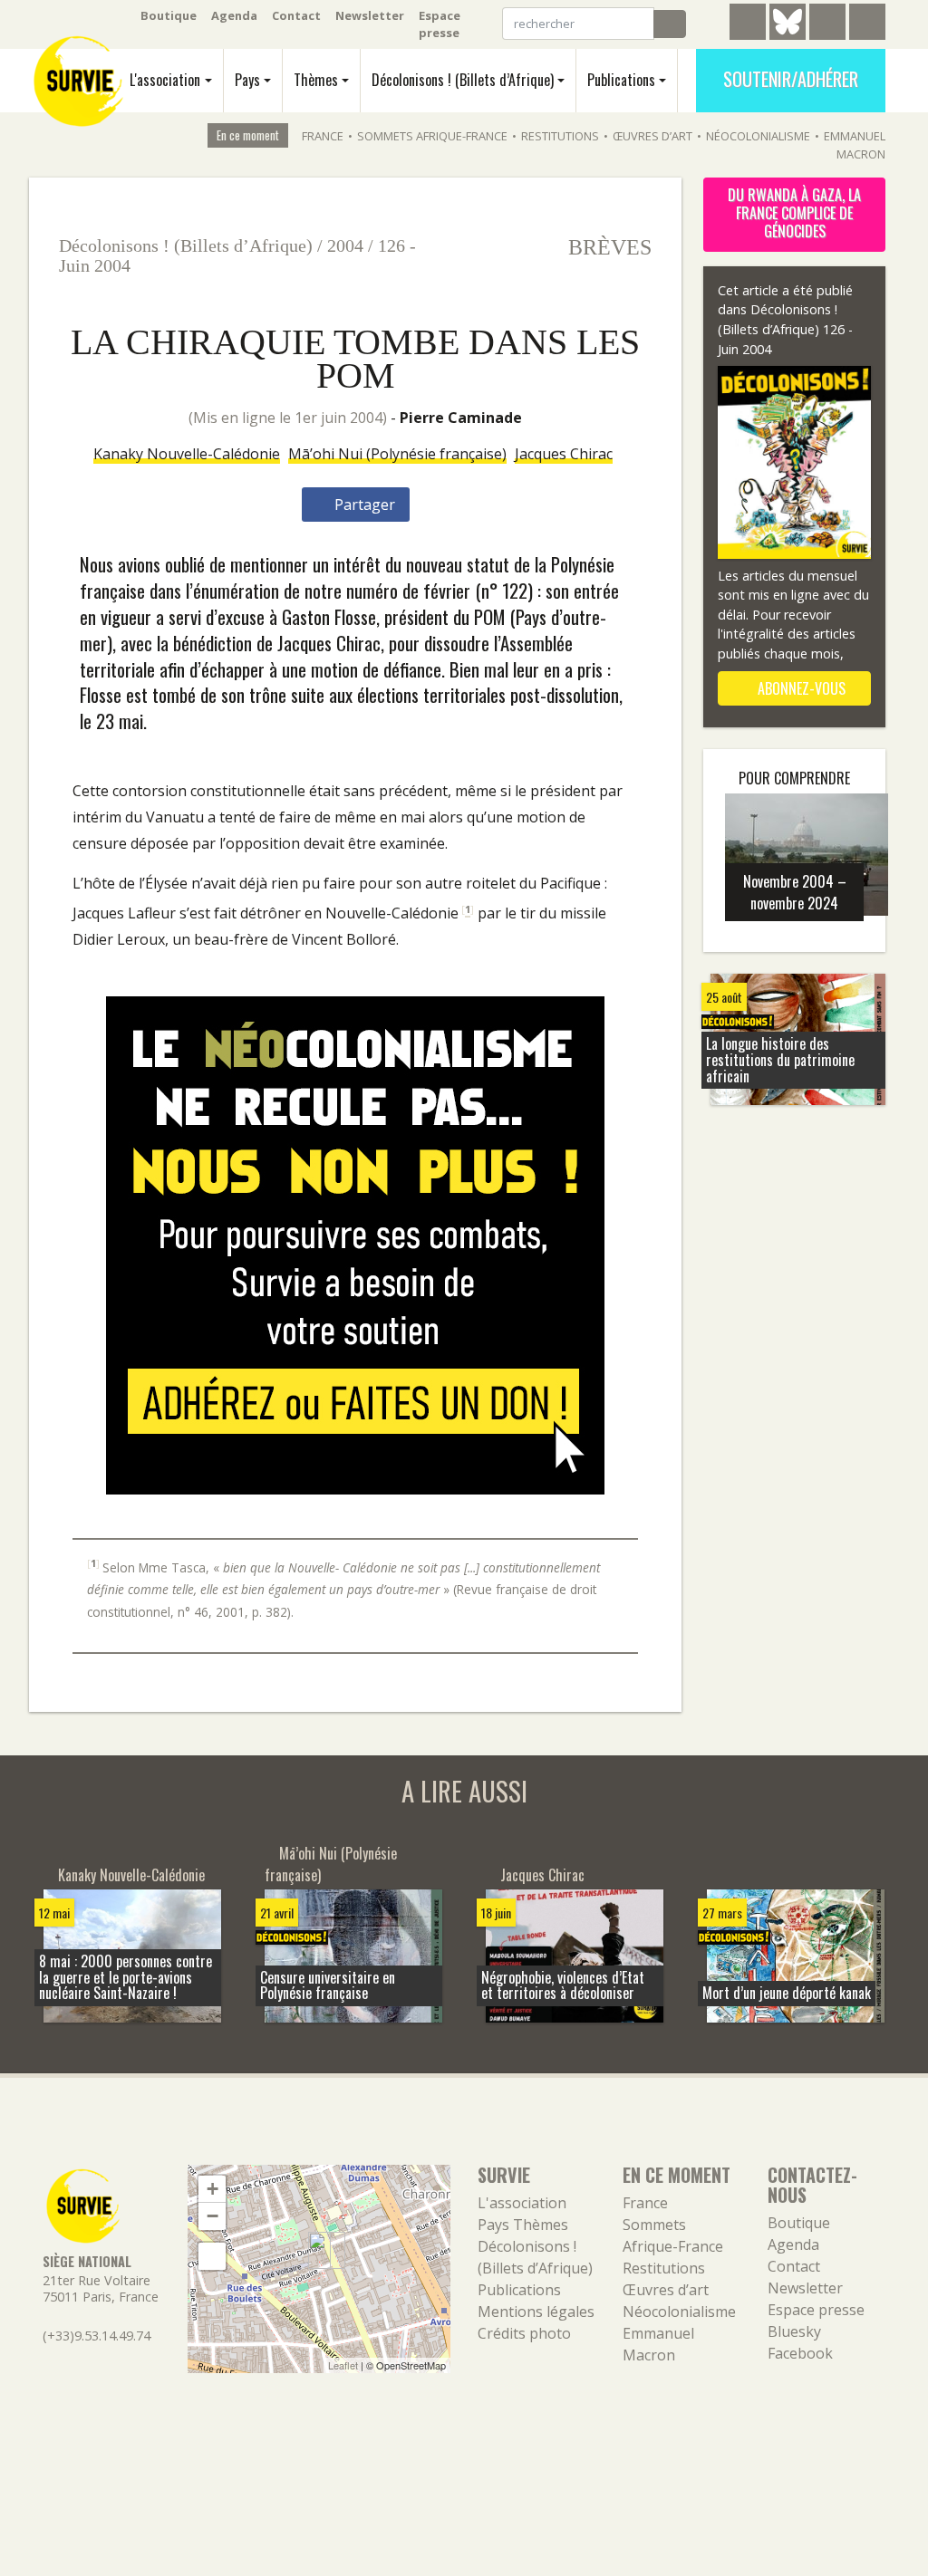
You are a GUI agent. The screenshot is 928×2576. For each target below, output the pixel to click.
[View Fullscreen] (212, 2256)
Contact (296, 15)
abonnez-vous (800, 688)
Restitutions (560, 136)
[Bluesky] (788, 35)
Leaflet (343, 2365)
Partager (363, 505)
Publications (621, 80)
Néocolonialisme (758, 136)
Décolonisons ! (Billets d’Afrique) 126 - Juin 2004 (785, 329)
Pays (247, 80)
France (323, 136)
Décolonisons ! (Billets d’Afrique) (463, 80)
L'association (165, 80)
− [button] (213, 2216)
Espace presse (440, 24)
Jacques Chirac (564, 454)
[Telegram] (748, 24)
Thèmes (316, 80)
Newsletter (370, 15)
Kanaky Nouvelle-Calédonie (187, 454)
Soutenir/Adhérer (791, 79)
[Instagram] (867, 24)
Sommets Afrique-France (432, 136)
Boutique (169, 15)
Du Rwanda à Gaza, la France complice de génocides (794, 213)
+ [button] (213, 2189)
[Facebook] (827, 24)
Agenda (234, 15)
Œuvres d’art (652, 136)
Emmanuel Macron (855, 144)
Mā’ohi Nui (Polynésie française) (397, 454)
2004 (345, 245)
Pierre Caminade (461, 418)
